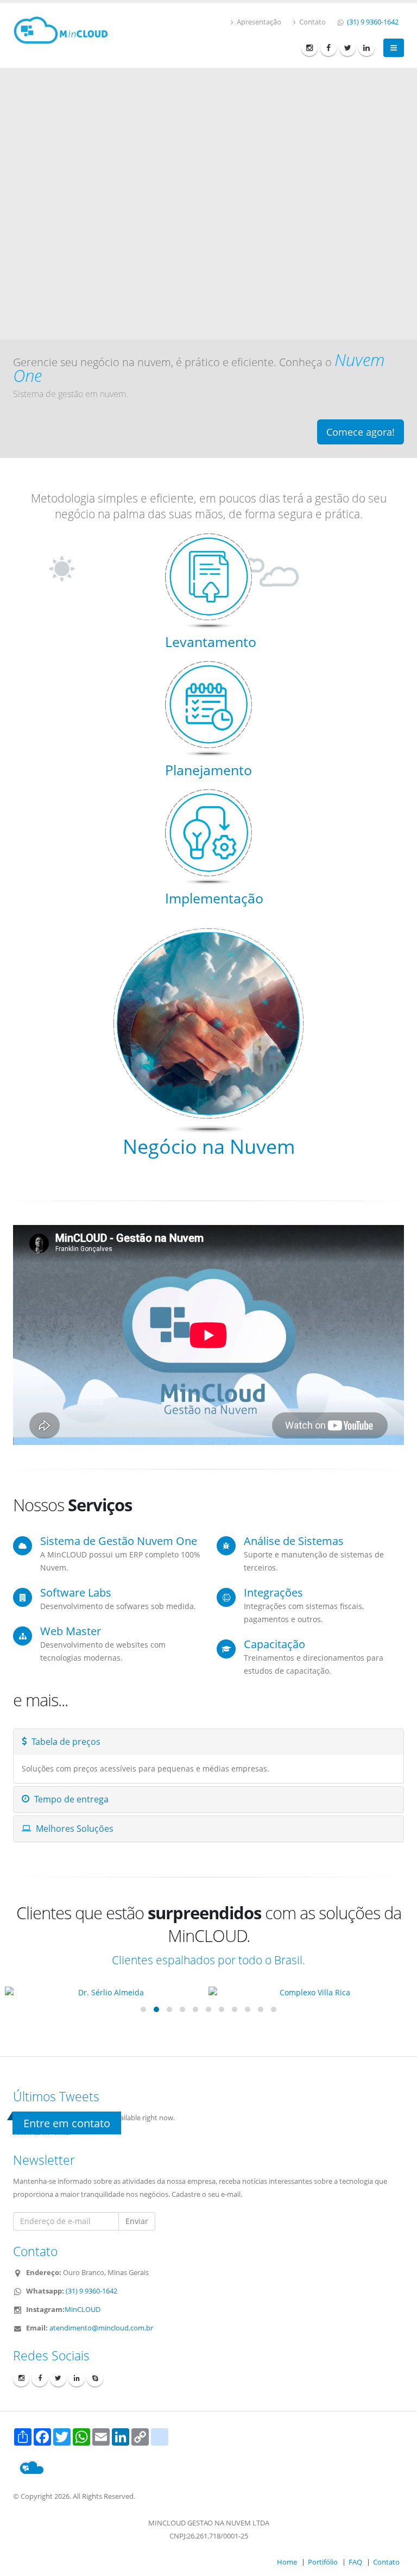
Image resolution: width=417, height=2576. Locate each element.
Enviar (137, 2221)
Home (287, 2562)
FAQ (355, 2562)
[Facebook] (328, 48)
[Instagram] (309, 48)
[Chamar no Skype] (95, 2378)
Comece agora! (361, 432)
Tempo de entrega (70, 1799)
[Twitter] (347, 48)
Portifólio (323, 2562)
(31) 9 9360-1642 (372, 22)
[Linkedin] (367, 48)
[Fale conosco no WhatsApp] (381, 2539)
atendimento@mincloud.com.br (101, 2328)
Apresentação (258, 22)
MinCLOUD (83, 2310)
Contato (312, 22)
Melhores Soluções (74, 1829)
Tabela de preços (65, 1742)
